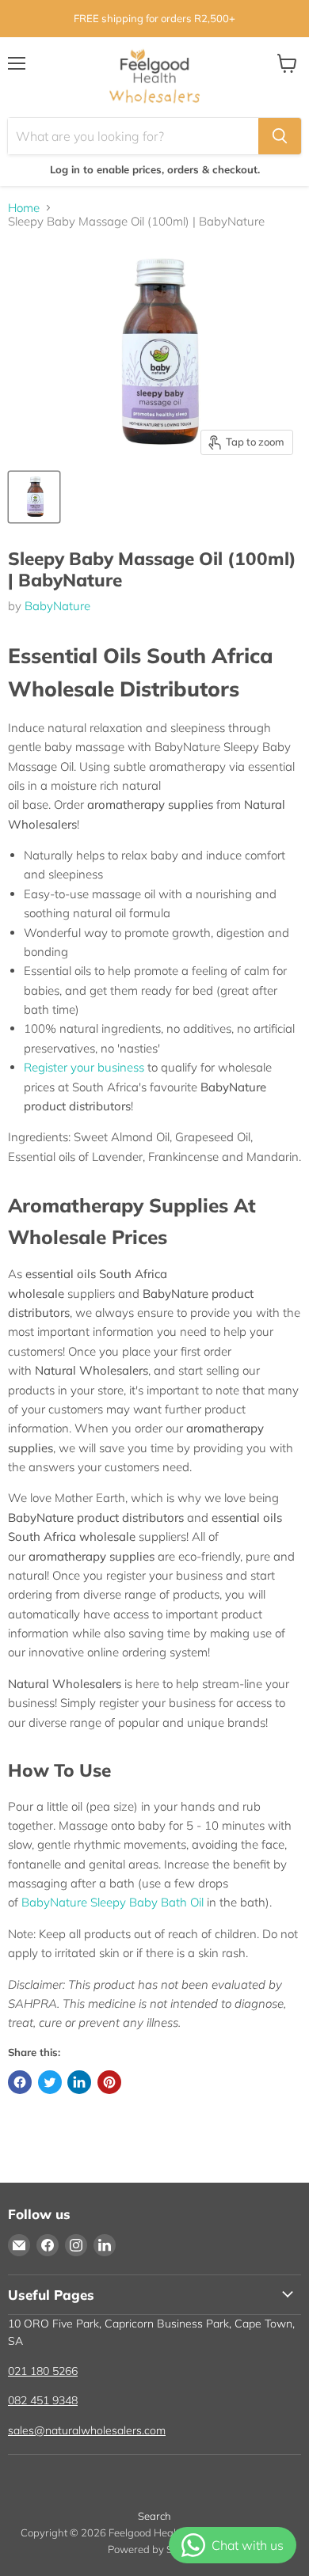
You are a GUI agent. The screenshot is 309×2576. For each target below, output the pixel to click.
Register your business (84, 1067)
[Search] (280, 136)
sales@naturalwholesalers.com (87, 2430)
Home (24, 208)
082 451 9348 (43, 2400)
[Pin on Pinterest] (109, 2082)
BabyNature (57, 606)
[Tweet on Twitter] (50, 2082)
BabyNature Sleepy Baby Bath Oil (113, 1902)
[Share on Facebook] (20, 2082)
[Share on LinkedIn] (79, 2082)
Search (154, 2516)
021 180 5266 (43, 2371)
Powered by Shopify (155, 2549)
